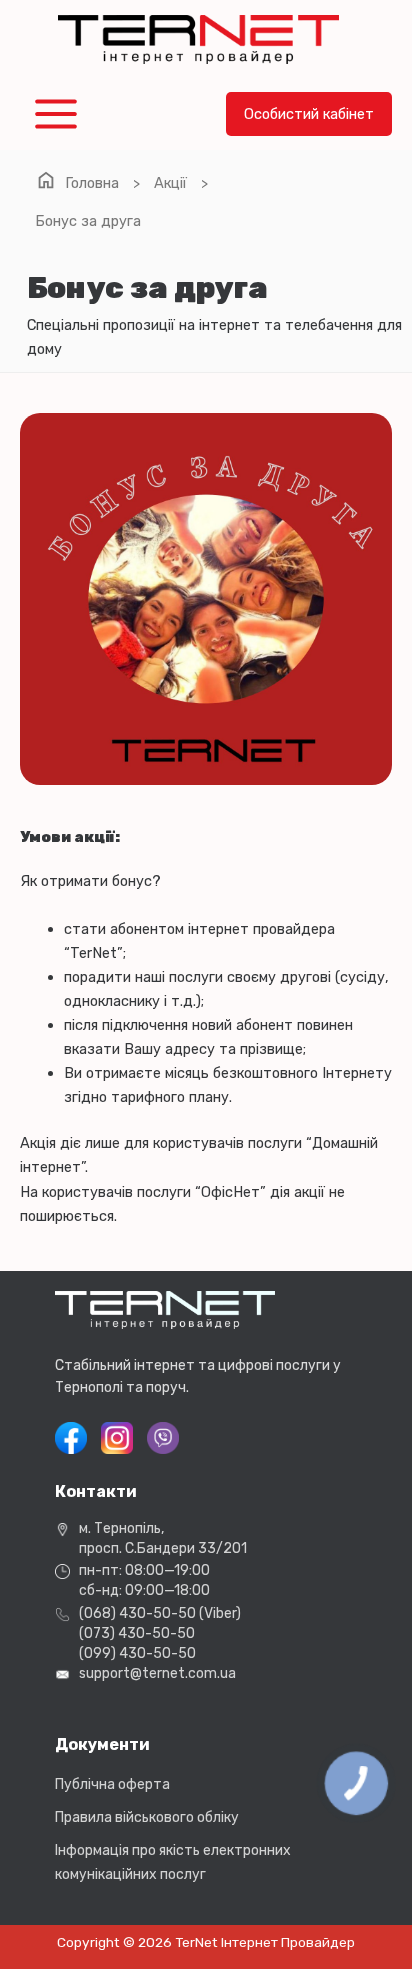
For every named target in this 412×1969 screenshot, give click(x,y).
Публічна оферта (112, 1784)
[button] (309, 114)
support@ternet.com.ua (157, 1673)
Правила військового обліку (147, 1817)
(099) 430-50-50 (137, 1653)
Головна (92, 183)
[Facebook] (71, 1438)
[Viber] (163, 1438)
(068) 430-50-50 (137, 1613)
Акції (170, 183)
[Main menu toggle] (56, 114)
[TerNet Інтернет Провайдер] (198, 39)
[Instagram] (117, 1438)
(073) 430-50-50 (137, 1633)
